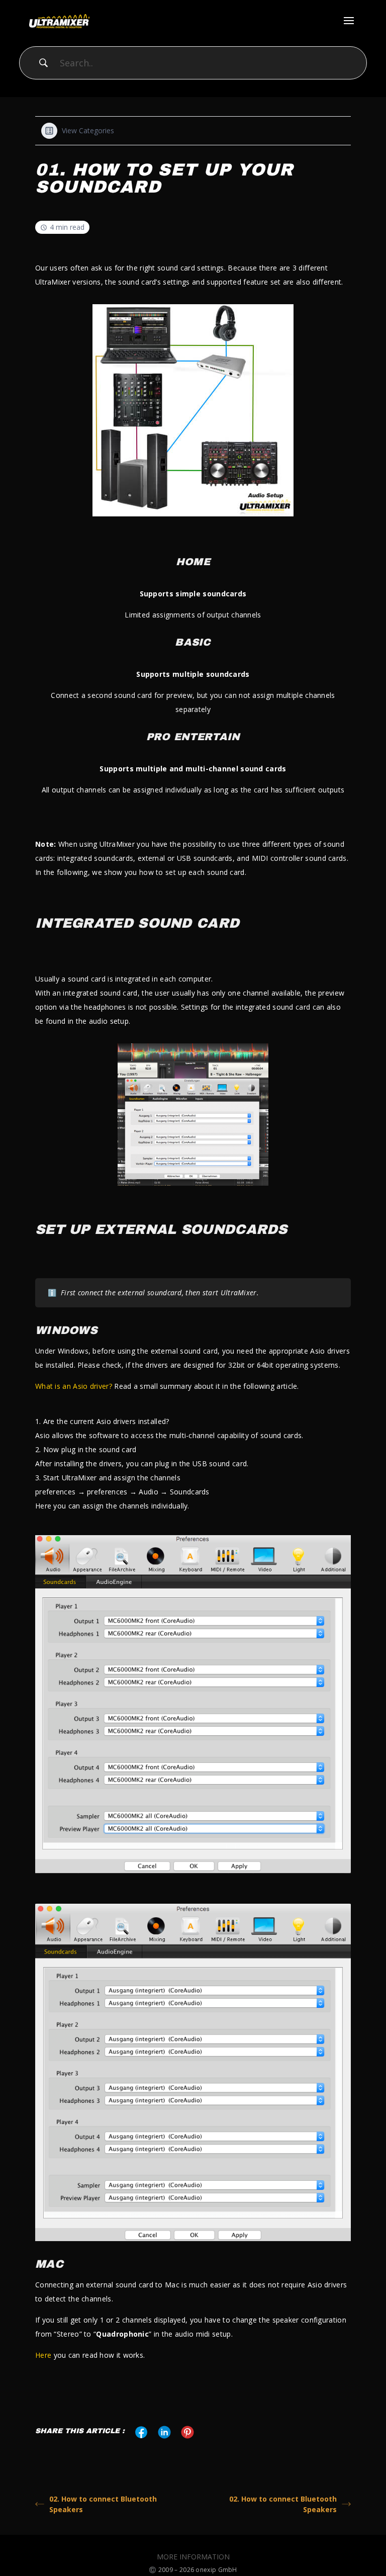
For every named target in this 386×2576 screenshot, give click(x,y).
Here (43, 2355)
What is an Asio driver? (74, 1386)
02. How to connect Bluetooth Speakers (103, 2504)
